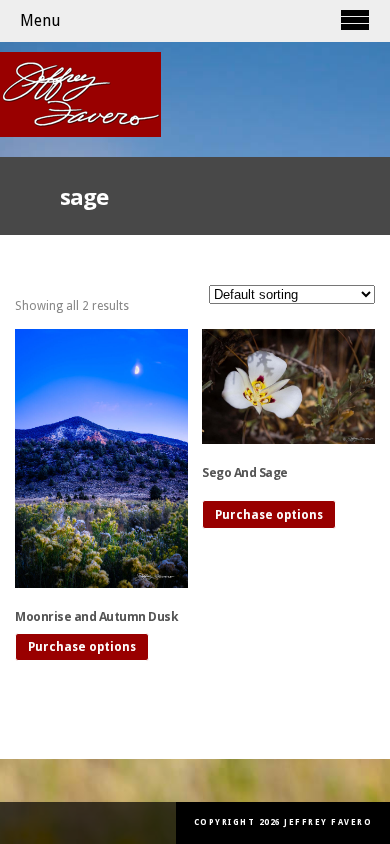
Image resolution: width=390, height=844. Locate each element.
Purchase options (82, 647)
